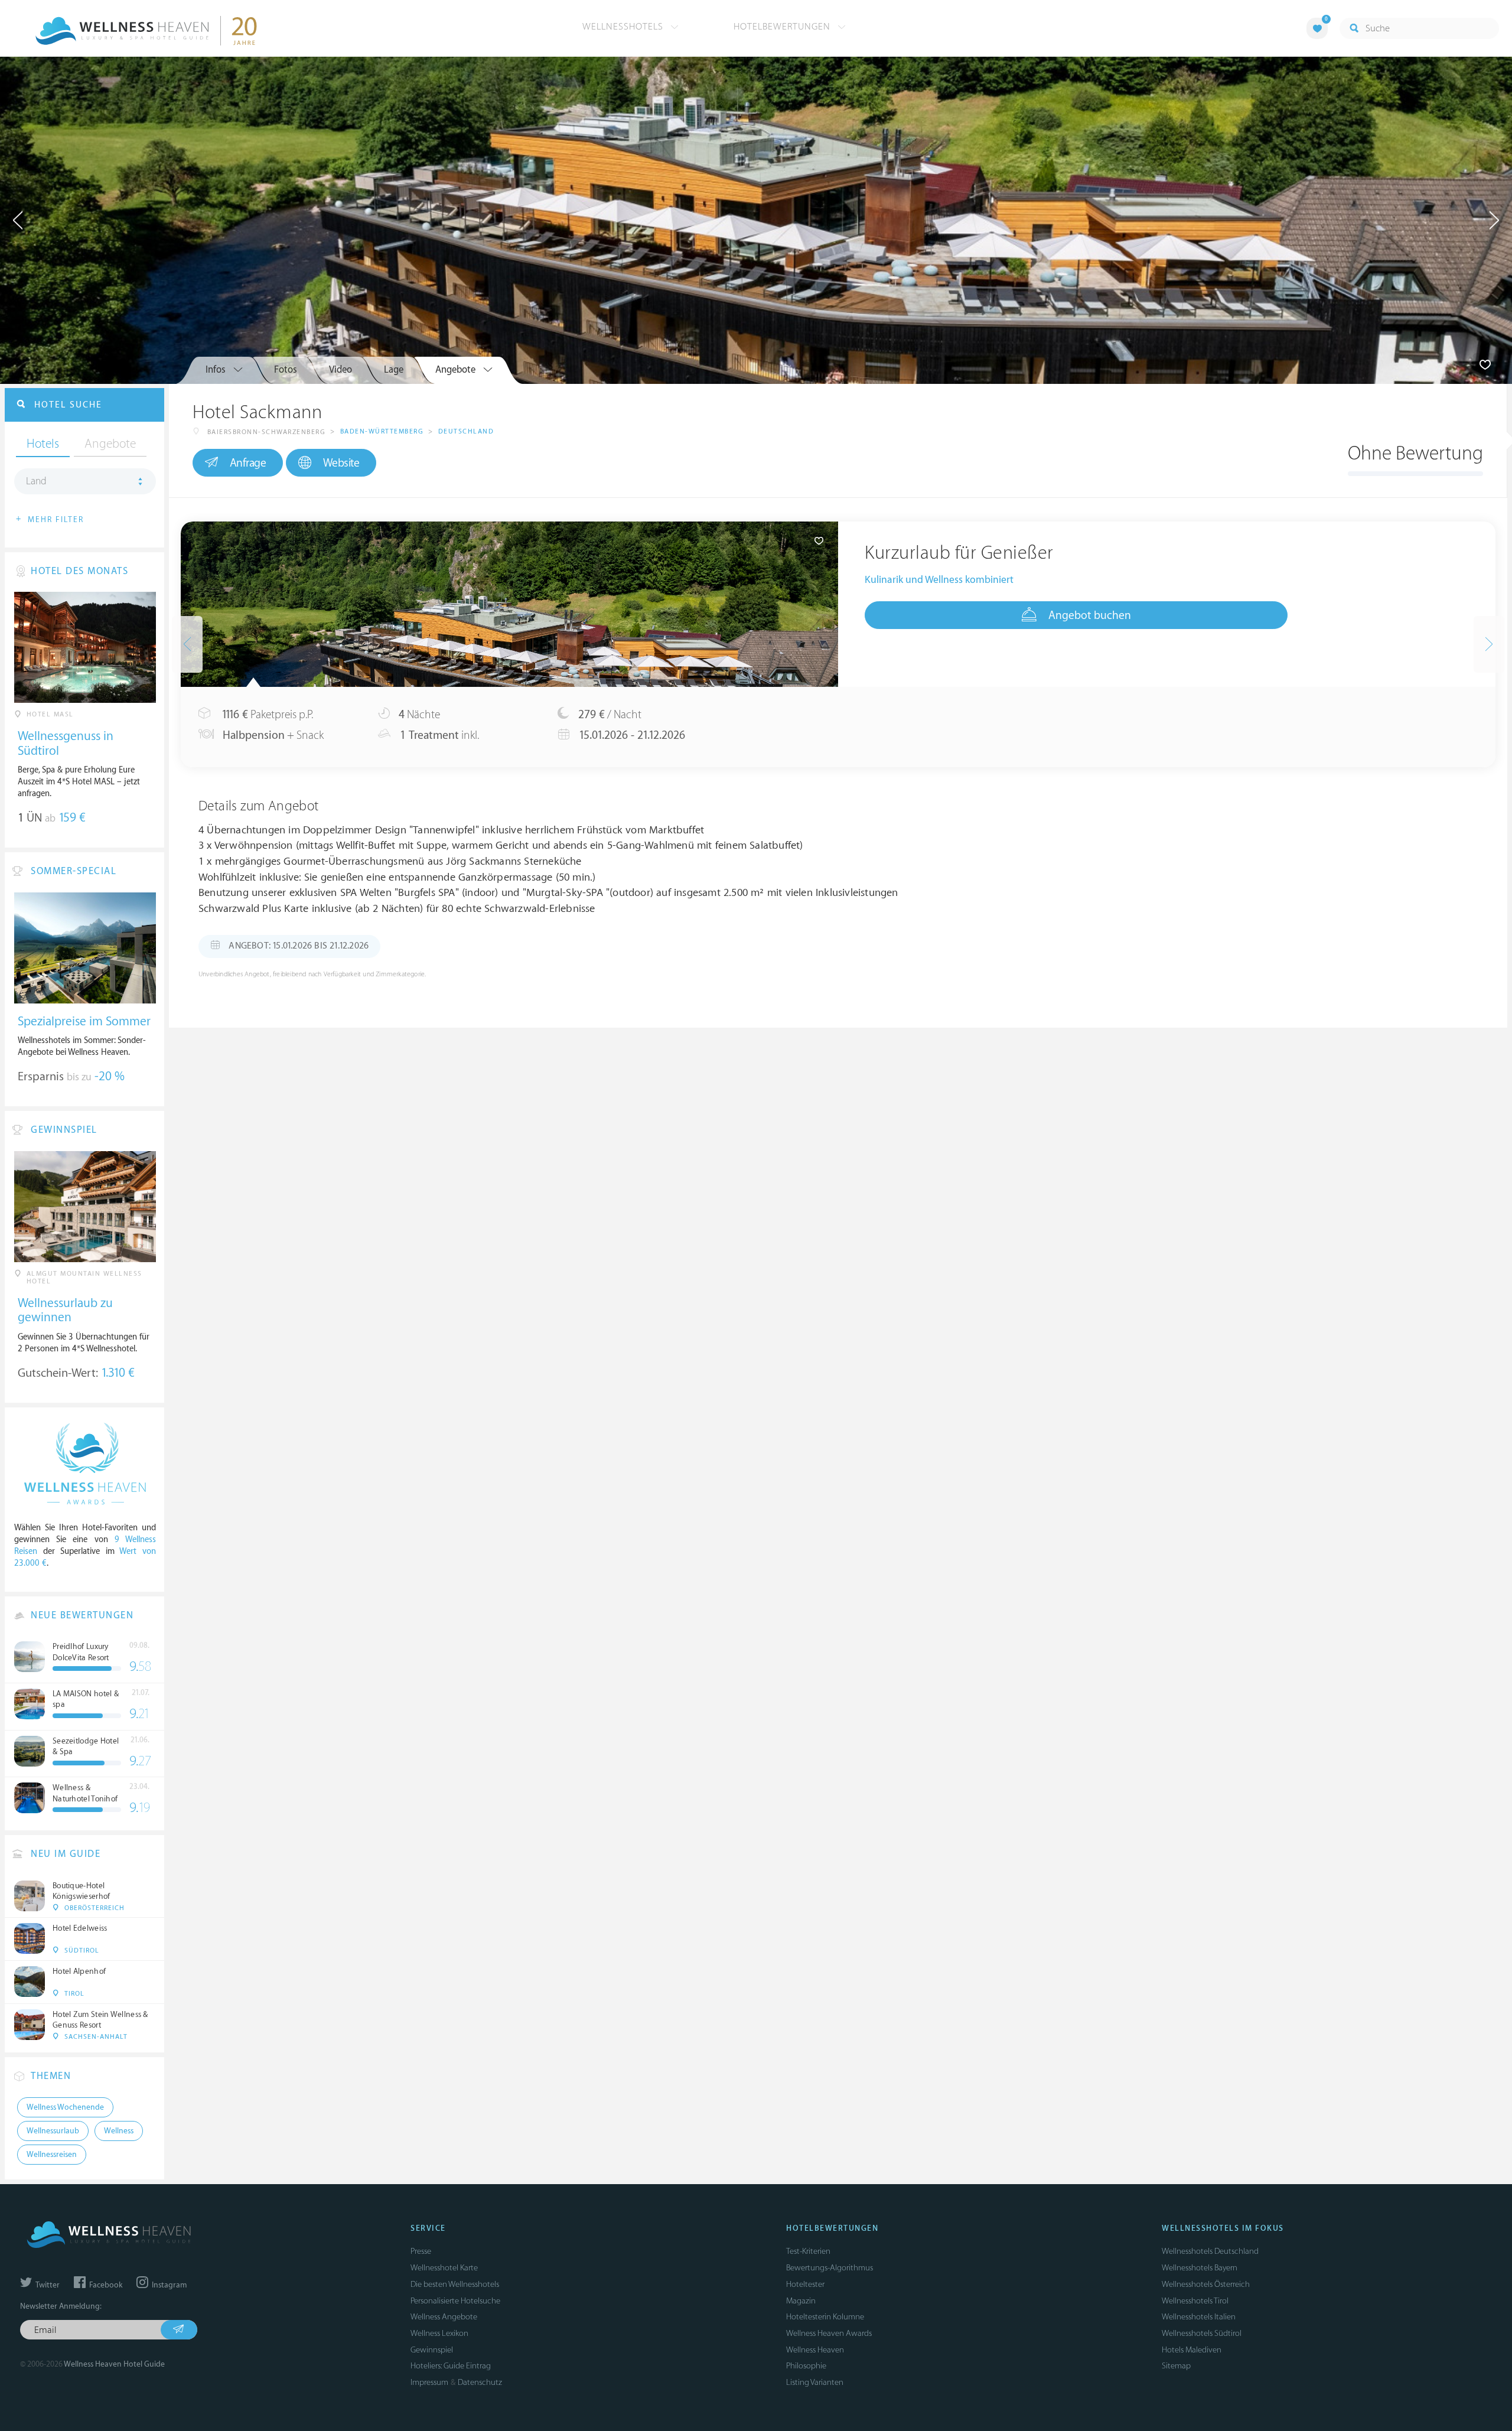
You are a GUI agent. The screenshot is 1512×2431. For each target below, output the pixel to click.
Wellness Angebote (444, 2317)
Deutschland (466, 431)
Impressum (429, 2382)
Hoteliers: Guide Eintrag (451, 2366)
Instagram (168, 2285)
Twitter (47, 2285)
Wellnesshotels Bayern (1200, 2268)
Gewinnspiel (432, 2350)
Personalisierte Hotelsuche (455, 2301)
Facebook (105, 2285)
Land (36, 481)
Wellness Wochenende (65, 2107)
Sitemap (1176, 2366)
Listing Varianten (815, 2382)
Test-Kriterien (808, 2251)
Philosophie (806, 2366)
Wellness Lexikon (439, 2333)
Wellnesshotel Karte (444, 2268)
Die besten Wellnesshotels (455, 2284)
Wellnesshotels (624, 27)
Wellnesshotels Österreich (1206, 2284)
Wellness (119, 2131)
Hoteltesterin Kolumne (825, 2317)
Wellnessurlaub (53, 2131)
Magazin (801, 2301)
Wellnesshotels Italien (1199, 2317)
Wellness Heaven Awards (829, 2333)
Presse (421, 2251)
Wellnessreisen (52, 2155)
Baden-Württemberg (382, 431)
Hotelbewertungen (783, 27)
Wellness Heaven (815, 2350)
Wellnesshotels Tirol (1195, 2301)
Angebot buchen (1090, 615)
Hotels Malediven (1192, 2350)
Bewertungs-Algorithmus (830, 2268)
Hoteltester (805, 2284)
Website (341, 463)
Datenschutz (480, 2382)
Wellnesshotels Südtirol (1202, 2333)
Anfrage (248, 463)
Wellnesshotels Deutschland (1210, 2251)
